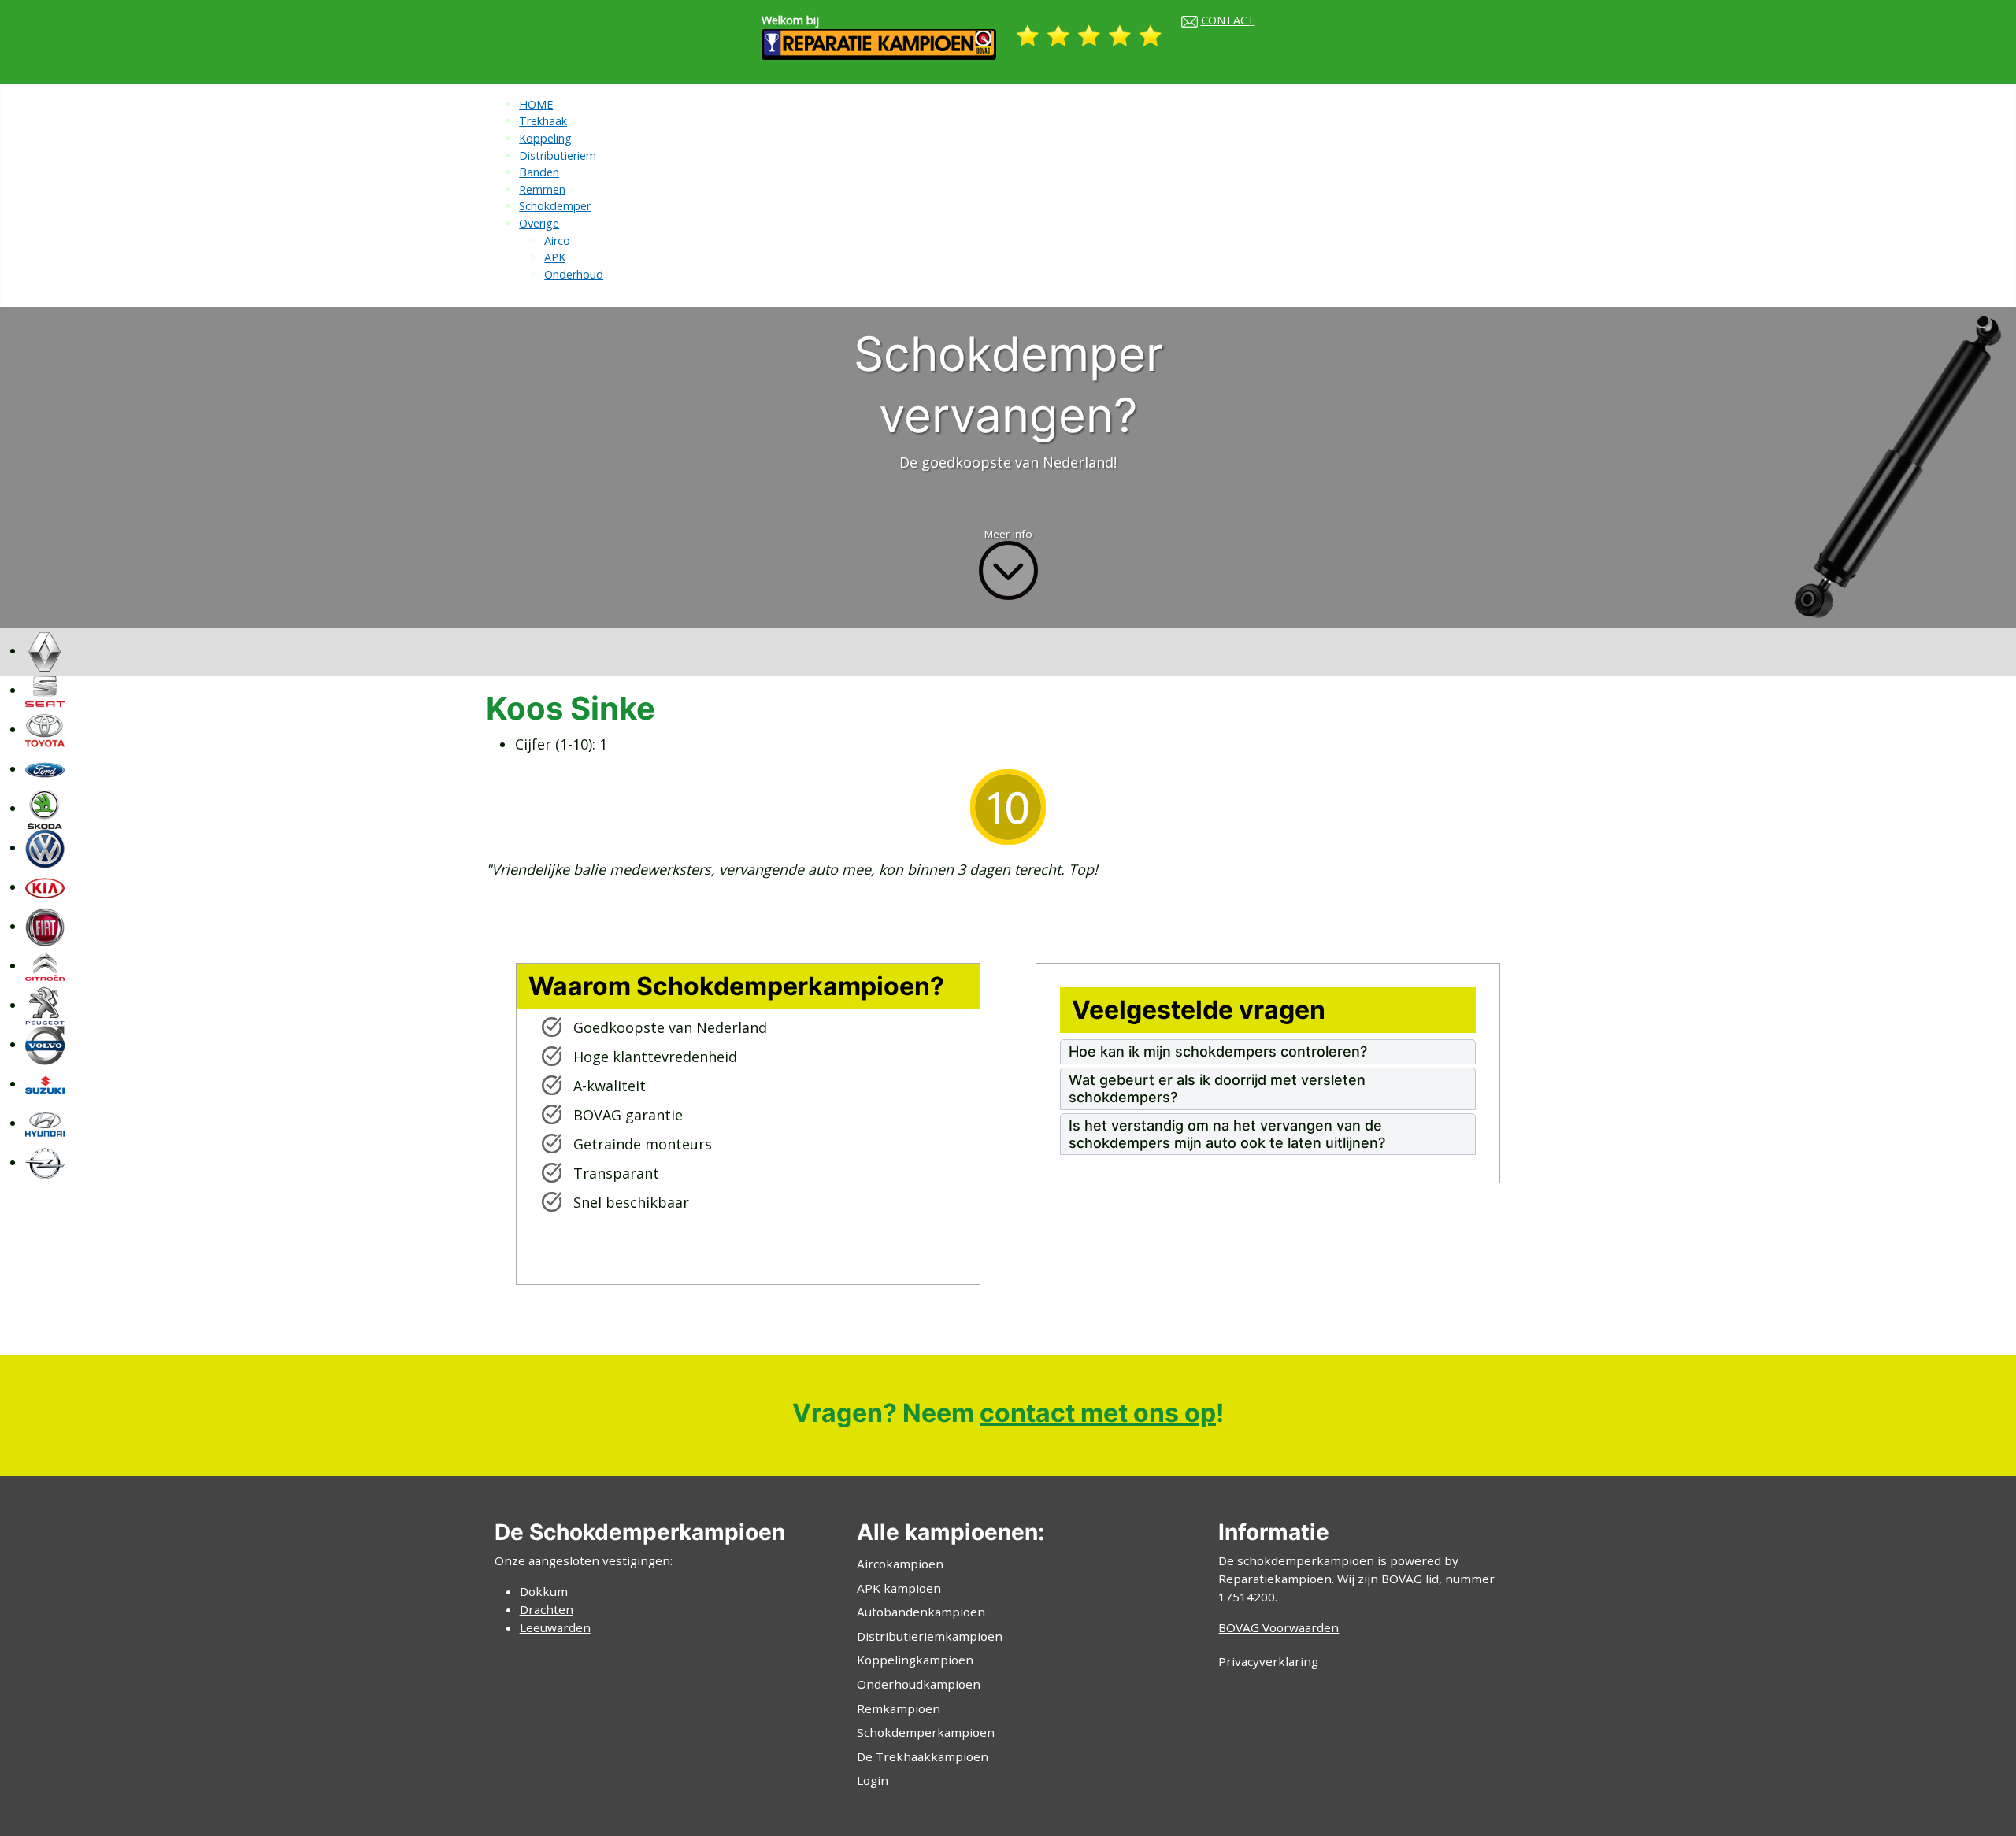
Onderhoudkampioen (919, 1684)
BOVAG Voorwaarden (1279, 1627)
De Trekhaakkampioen (923, 1756)
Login (873, 1780)
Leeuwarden (555, 1627)
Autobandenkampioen (921, 1612)
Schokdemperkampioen (926, 1732)
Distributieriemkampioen (930, 1636)
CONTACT (1228, 20)
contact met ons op (1098, 1413)
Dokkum (545, 1591)
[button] (1268, 1052)
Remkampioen (899, 1708)
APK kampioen (899, 1588)
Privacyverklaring (1268, 1661)
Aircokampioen (900, 1564)
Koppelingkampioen (915, 1660)
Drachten (547, 1609)
